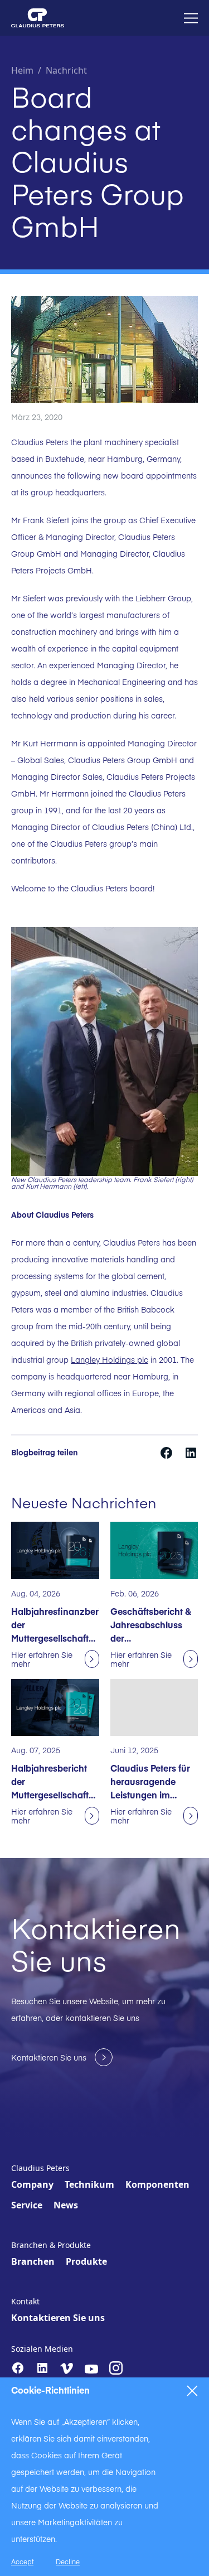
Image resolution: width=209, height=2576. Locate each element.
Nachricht (66, 70)
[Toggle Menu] (191, 18)
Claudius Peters (40, 2168)
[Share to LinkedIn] (191, 1451)
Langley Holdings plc (110, 1359)
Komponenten (157, 2184)
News (66, 2205)
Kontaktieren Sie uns (58, 2318)
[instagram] (116, 2368)
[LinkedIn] (42, 2368)
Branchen (33, 2261)
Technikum (89, 2184)
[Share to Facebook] (167, 1451)
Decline (68, 2561)
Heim (22, 70)
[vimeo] (67, 2368)
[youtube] (91, 2369)
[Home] (38, 18)
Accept (22, 2561)
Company (32, 2184)
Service (27, 2205)
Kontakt (25, 2301)
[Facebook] (18, 2368)
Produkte (86, 2261)
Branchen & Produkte (51, 2245)
